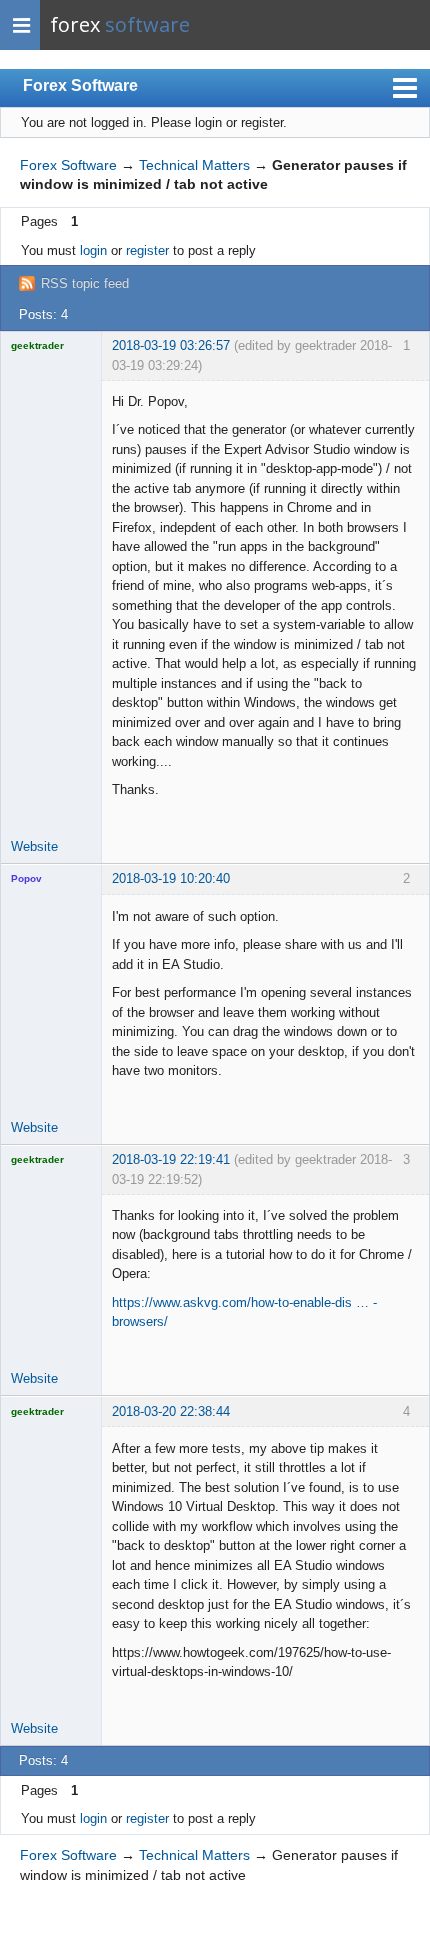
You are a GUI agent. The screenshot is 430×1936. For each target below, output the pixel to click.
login (93, 250)
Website (34, 846)
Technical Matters (194, 165)
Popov (26, 878)
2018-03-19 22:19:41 (171, 1159)
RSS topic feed (85, 283)
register (147, 250)
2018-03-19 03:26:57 (171, 345)
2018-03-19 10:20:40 (171, 878)
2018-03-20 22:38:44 (171, 1411)
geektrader (37, 345)
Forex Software (80, 85)
